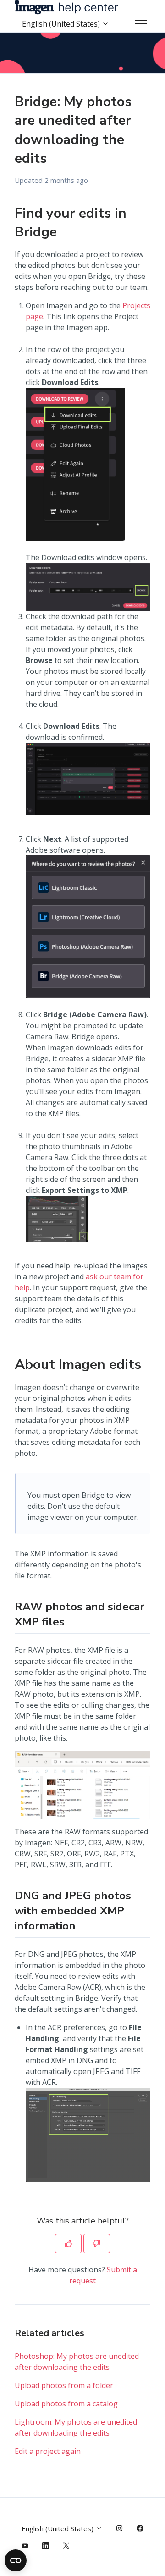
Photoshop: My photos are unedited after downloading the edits (77, 2362)
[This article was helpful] (68, 2244)
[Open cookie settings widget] (16, 2560)
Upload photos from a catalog (66, 2404)
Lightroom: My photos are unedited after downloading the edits (76, 2427)
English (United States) (62, 24)
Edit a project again (48, 2451)
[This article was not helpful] (97, 2244)
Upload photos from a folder (64, 2385)
